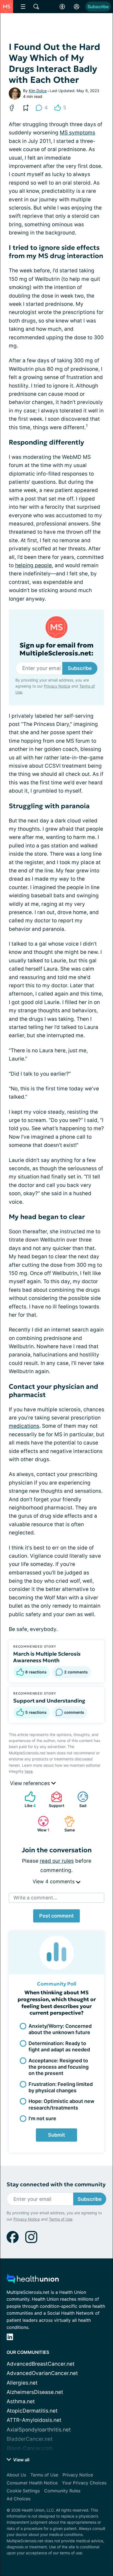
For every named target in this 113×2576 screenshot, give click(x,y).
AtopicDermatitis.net (32, 2411)
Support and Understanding (49, 1701)
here (29, 1771)
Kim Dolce (38, 91)
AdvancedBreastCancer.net (41, 2364)
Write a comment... (35, 1898)
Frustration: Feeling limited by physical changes (61, 2087)
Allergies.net (22, 2383)
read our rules (57, 1861)
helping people (33, 565)
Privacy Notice (27, 2543)
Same (67, 1824)
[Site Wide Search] (36, 7)
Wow (41, 1824)
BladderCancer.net (30, 2439)
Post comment (56, 1916)
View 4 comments (54, 1881)
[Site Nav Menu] (23, 7)
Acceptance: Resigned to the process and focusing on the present (59, 2067)
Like (27, 1799)
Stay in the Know (57, 2487)
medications (24, 1426)
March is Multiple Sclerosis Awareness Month (47, 1657)
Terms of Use (61, 2543)
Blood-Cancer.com (30, 2448)
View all (21, 2460)
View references (31, 1783)
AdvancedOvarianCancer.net (42, 2373)
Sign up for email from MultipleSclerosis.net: (56, 649)
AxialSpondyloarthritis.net (39, 2430)
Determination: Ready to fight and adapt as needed (59, 2046)
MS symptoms (77, 133)
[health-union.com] (33, 2280)
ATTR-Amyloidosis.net (34, 2420)
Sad (79, 1799)
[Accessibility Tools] (62, 7)
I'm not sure (42, 2118)
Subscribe (98, 7)
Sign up (94, 2522)
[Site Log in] (77, 7)
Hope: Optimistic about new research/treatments (61, 2104)
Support (55, 1799)
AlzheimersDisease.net (35, 2392)
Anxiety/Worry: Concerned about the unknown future (60, 2029)
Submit (56, 2135)
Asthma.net (21, 2401)
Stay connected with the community (56, 2185)
